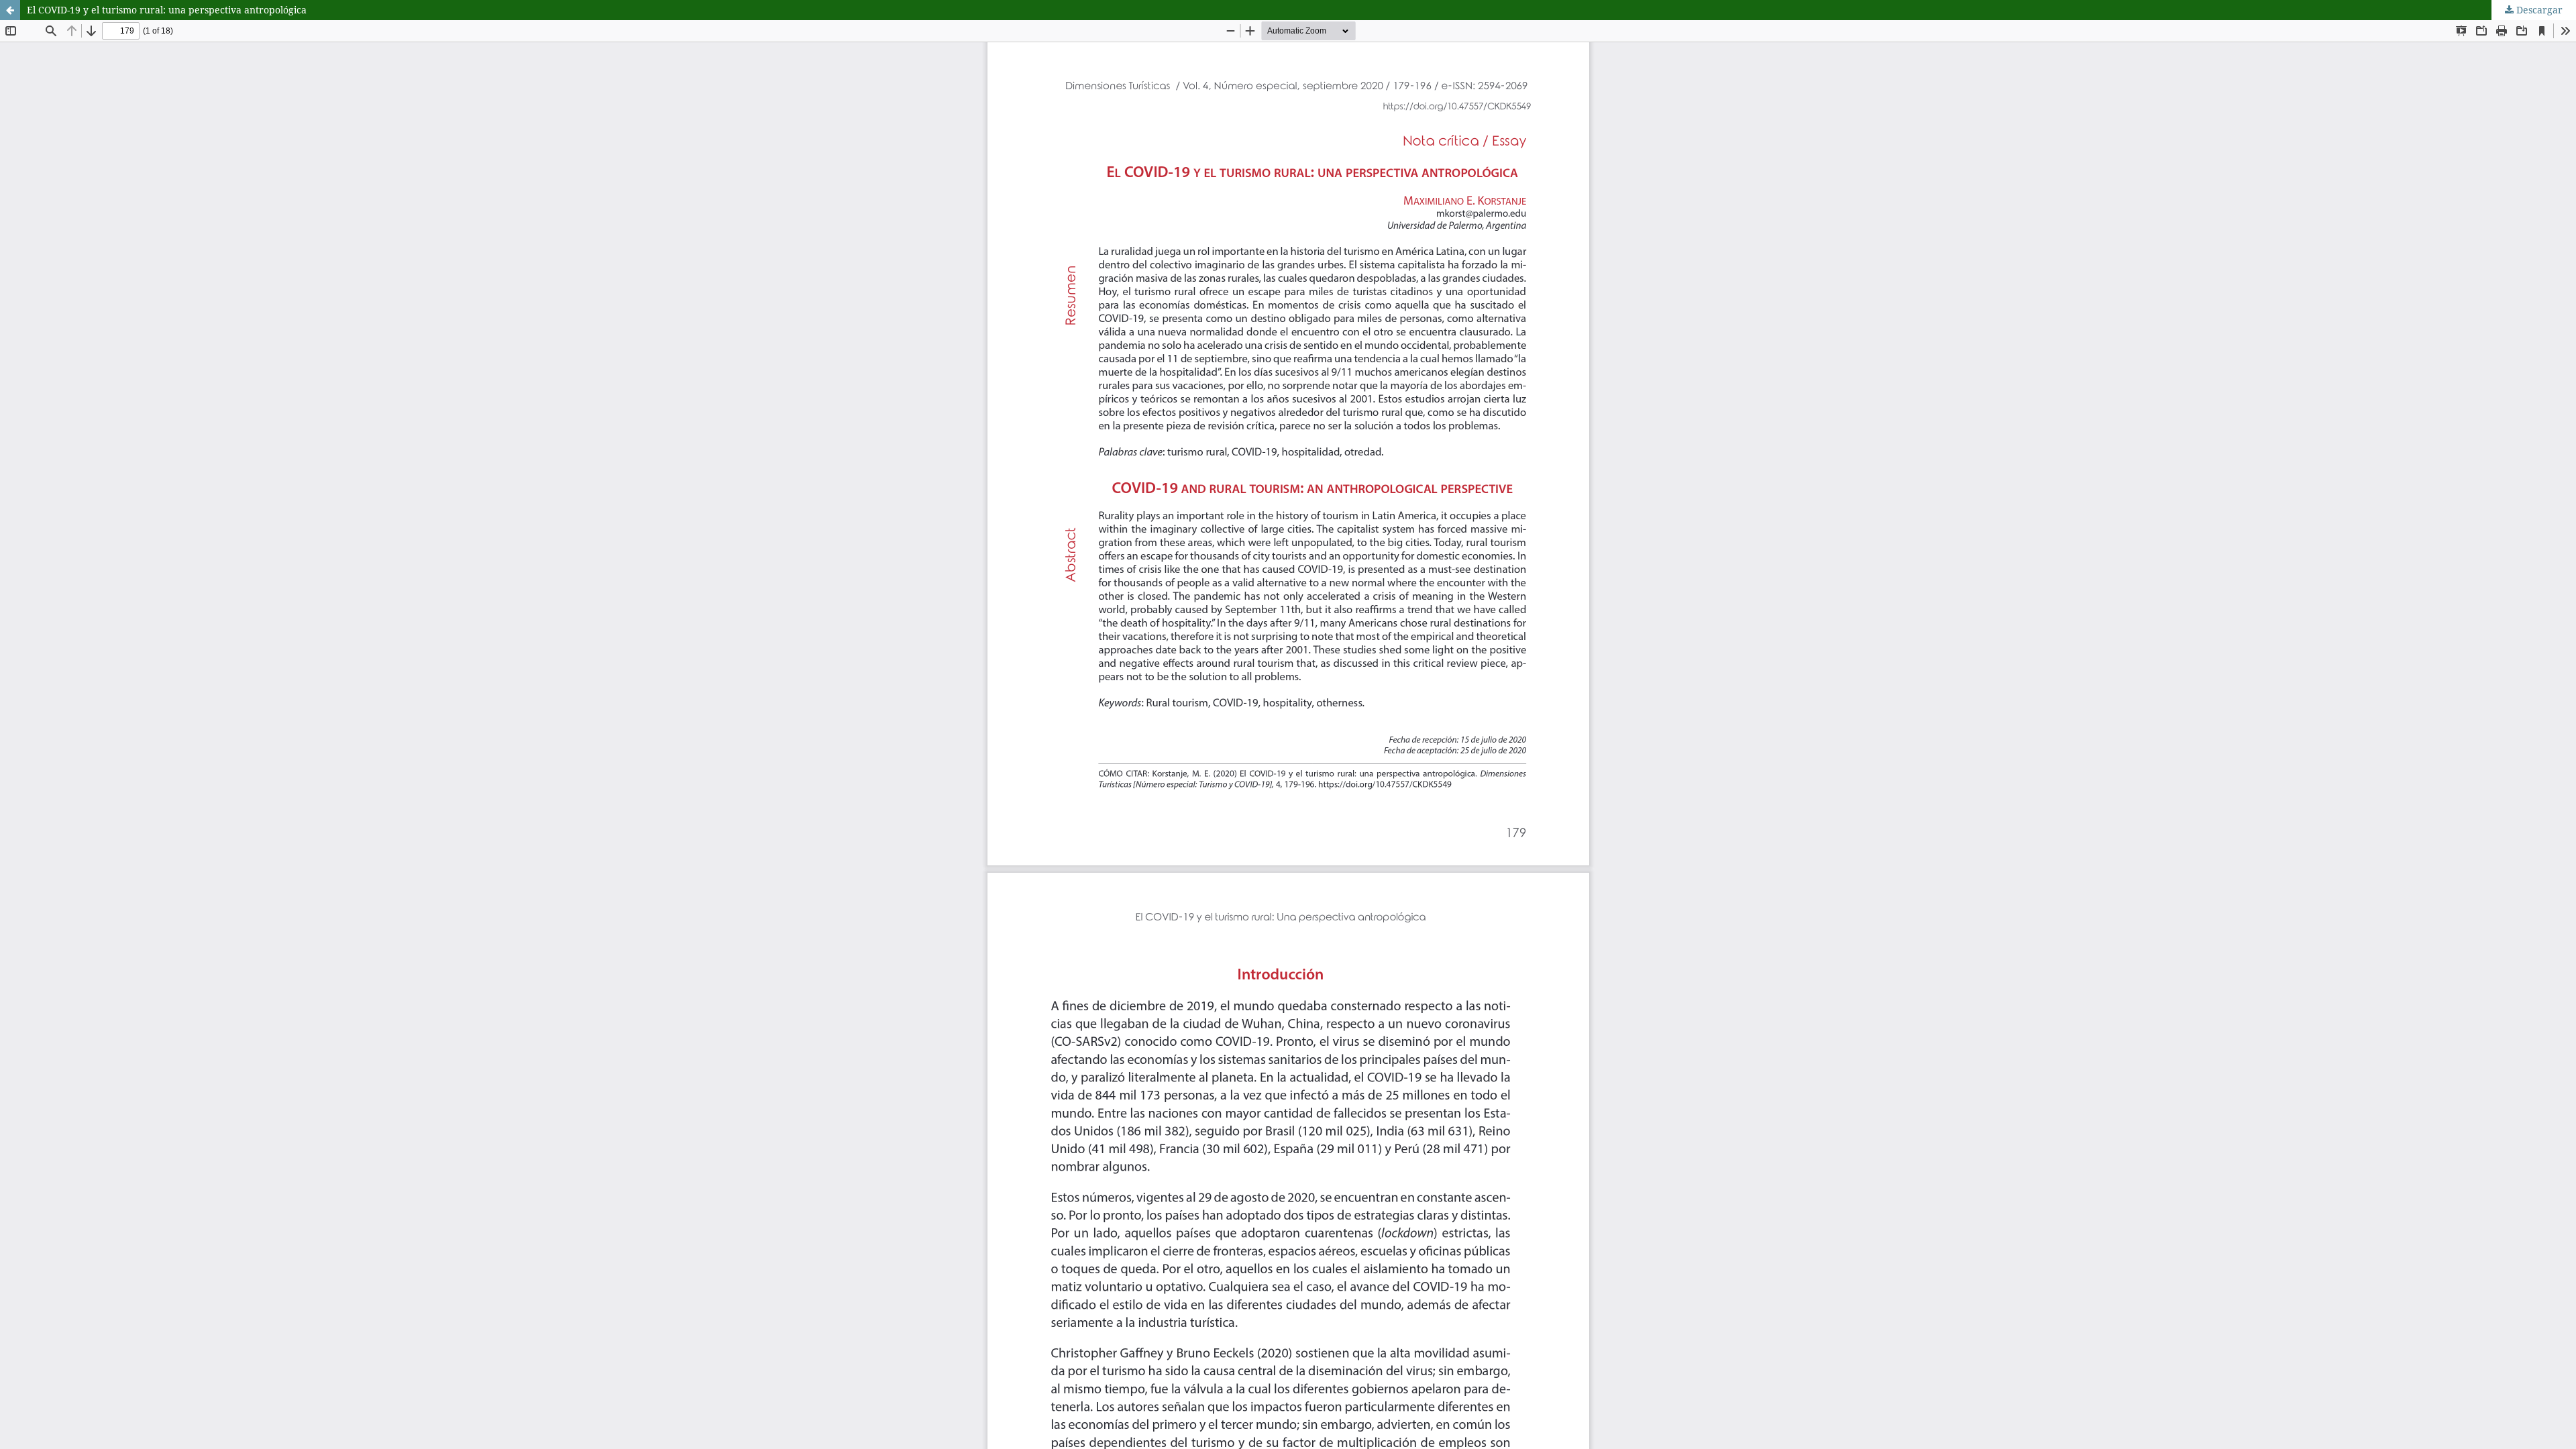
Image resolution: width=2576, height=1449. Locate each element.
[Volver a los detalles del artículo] (10, 10)
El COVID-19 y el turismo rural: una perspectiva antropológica (167, 10)
